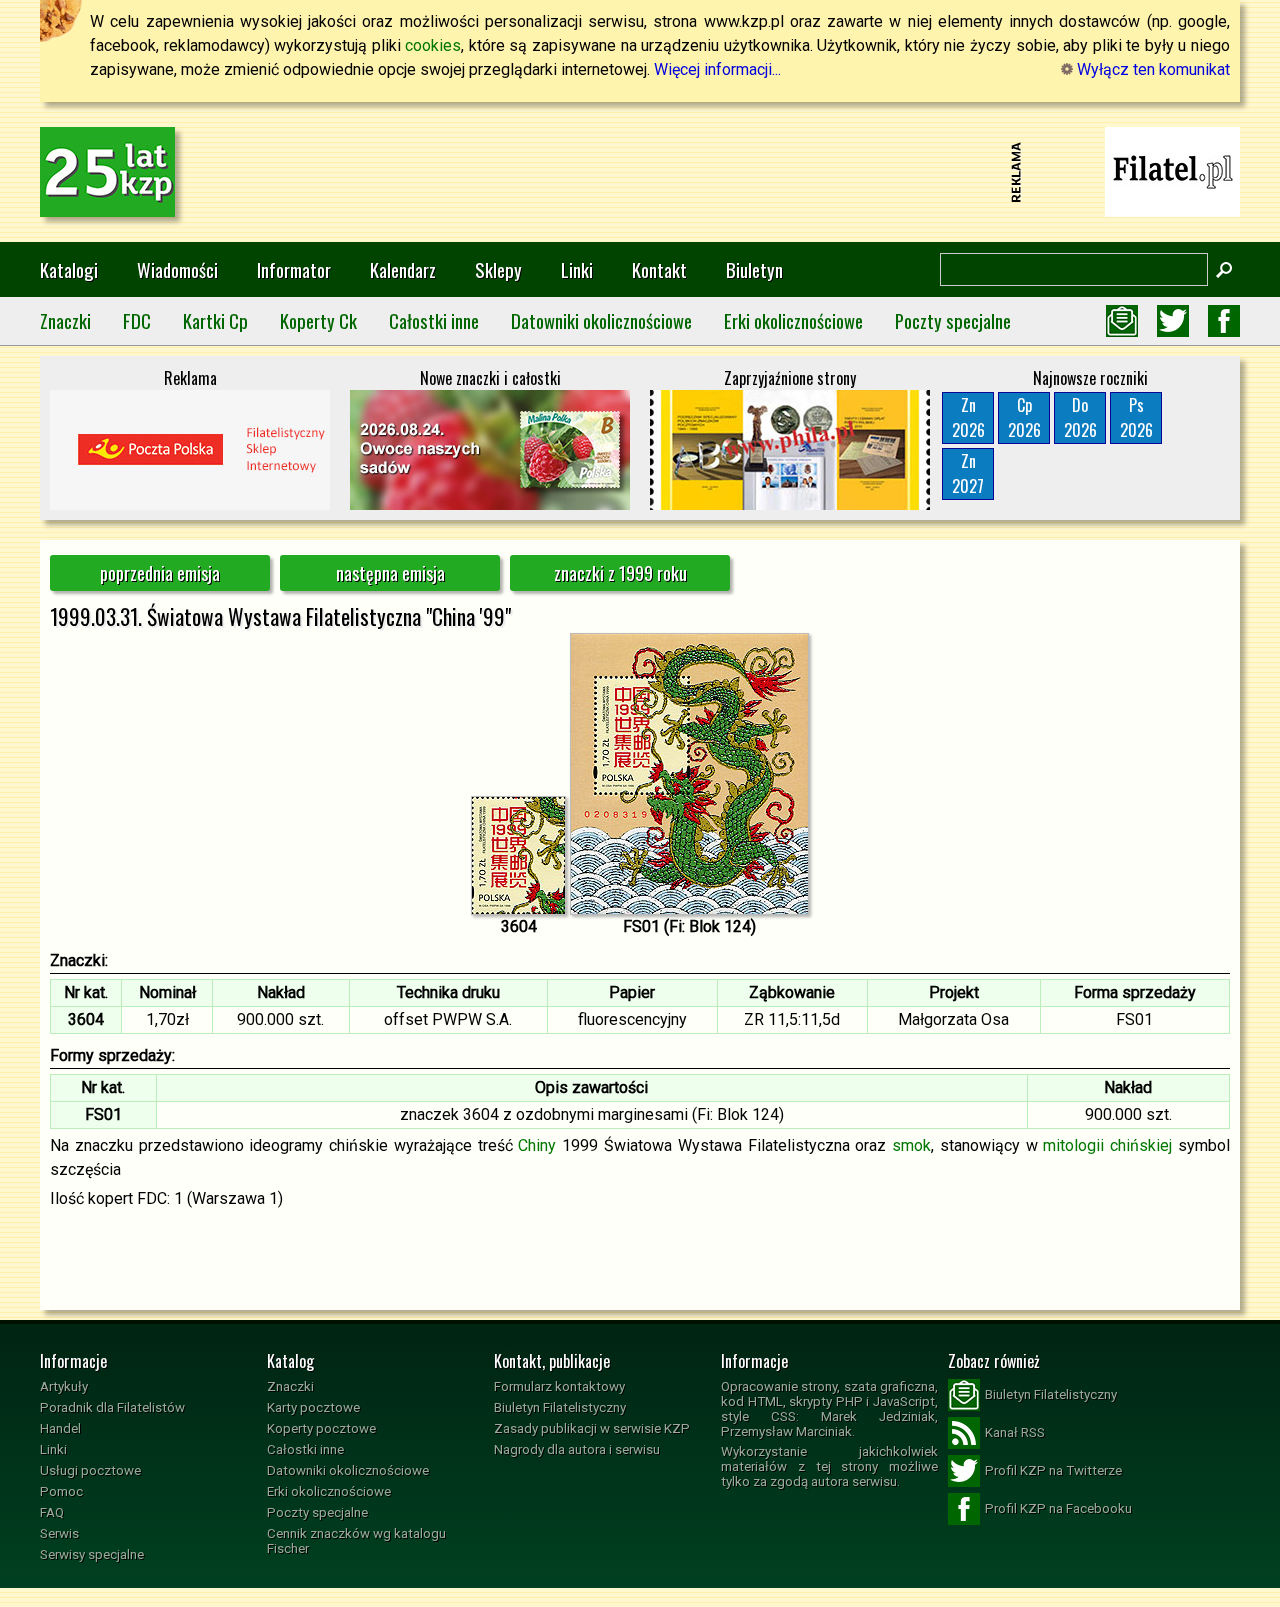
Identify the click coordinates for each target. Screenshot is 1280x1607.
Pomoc (61, 1491)
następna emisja (390, 573)
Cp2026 (1024, 417)
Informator (294, 269)
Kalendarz (403, 269)
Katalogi (69, 269)
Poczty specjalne (953, 320)
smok (911, 1145)
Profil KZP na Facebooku (1058, 1508)
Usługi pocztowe (90, 1470)
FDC (137, 320)
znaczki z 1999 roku (620, 573)
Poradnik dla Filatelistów (112, 1407)
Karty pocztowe (313, 1407)
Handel (60, 1428)
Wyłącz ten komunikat (1151, 69)
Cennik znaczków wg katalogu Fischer (356, 1541)
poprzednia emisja (160, 573)
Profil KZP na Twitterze (1053, 1470)
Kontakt (659, 269)
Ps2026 (1136, 417)
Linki (577, 269)
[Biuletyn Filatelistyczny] (1122, 321)
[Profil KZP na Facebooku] (1224, 321)
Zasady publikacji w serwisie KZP (592, 1428)
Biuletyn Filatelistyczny (560, 1407)
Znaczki (65, 320)
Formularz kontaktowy (559, 1386)
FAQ (52, 1512)
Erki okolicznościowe (793, 320)
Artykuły (64, 1386)
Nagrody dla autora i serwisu (577, 1449)
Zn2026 (968, 417)
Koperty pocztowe (321, 1428)
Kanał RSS (1015, 1432)
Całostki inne (434, 320)
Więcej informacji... (717, 69)
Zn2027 (968, 473)
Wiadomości (177, 269)
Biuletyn (754, 269)
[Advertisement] (640, 172)
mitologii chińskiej (1107, 1145)
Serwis (59, 1533)
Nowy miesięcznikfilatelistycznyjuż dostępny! (1173, 170)
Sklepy (498, 269)
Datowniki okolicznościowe (601, 320)
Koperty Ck (318, 320)
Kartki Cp (215, 320)
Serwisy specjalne (92, 1554)
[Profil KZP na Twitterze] (1173, 321)
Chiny (537, 1145)
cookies (433, 45)
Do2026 (1080, 417)
